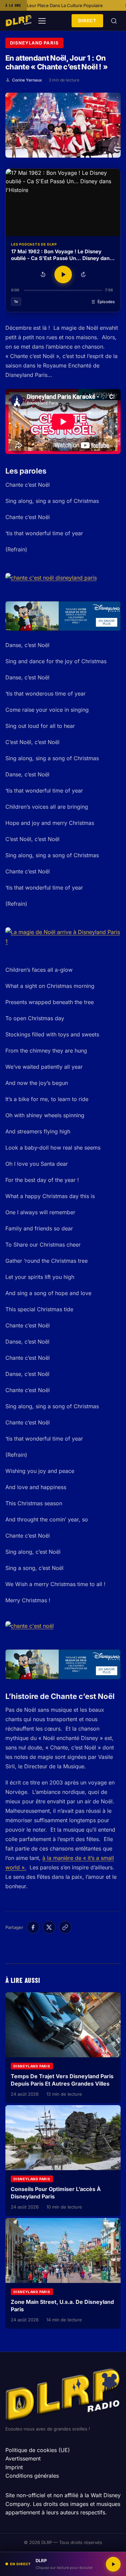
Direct (87, 21)
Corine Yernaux (27, 80)
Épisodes (106, 302)
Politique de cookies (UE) (38, 2450)
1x (16, 301)
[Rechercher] (114, 21)
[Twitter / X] (49, 1927)
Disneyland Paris (34, 43)
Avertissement (23, 2458)
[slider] (63, 290)
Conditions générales (32, 2476)
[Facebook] (33, 1927)
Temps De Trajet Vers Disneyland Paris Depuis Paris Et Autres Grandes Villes (62, 2080)
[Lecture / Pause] (63, 275)
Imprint (14, 2467)
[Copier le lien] (65, 1927)
